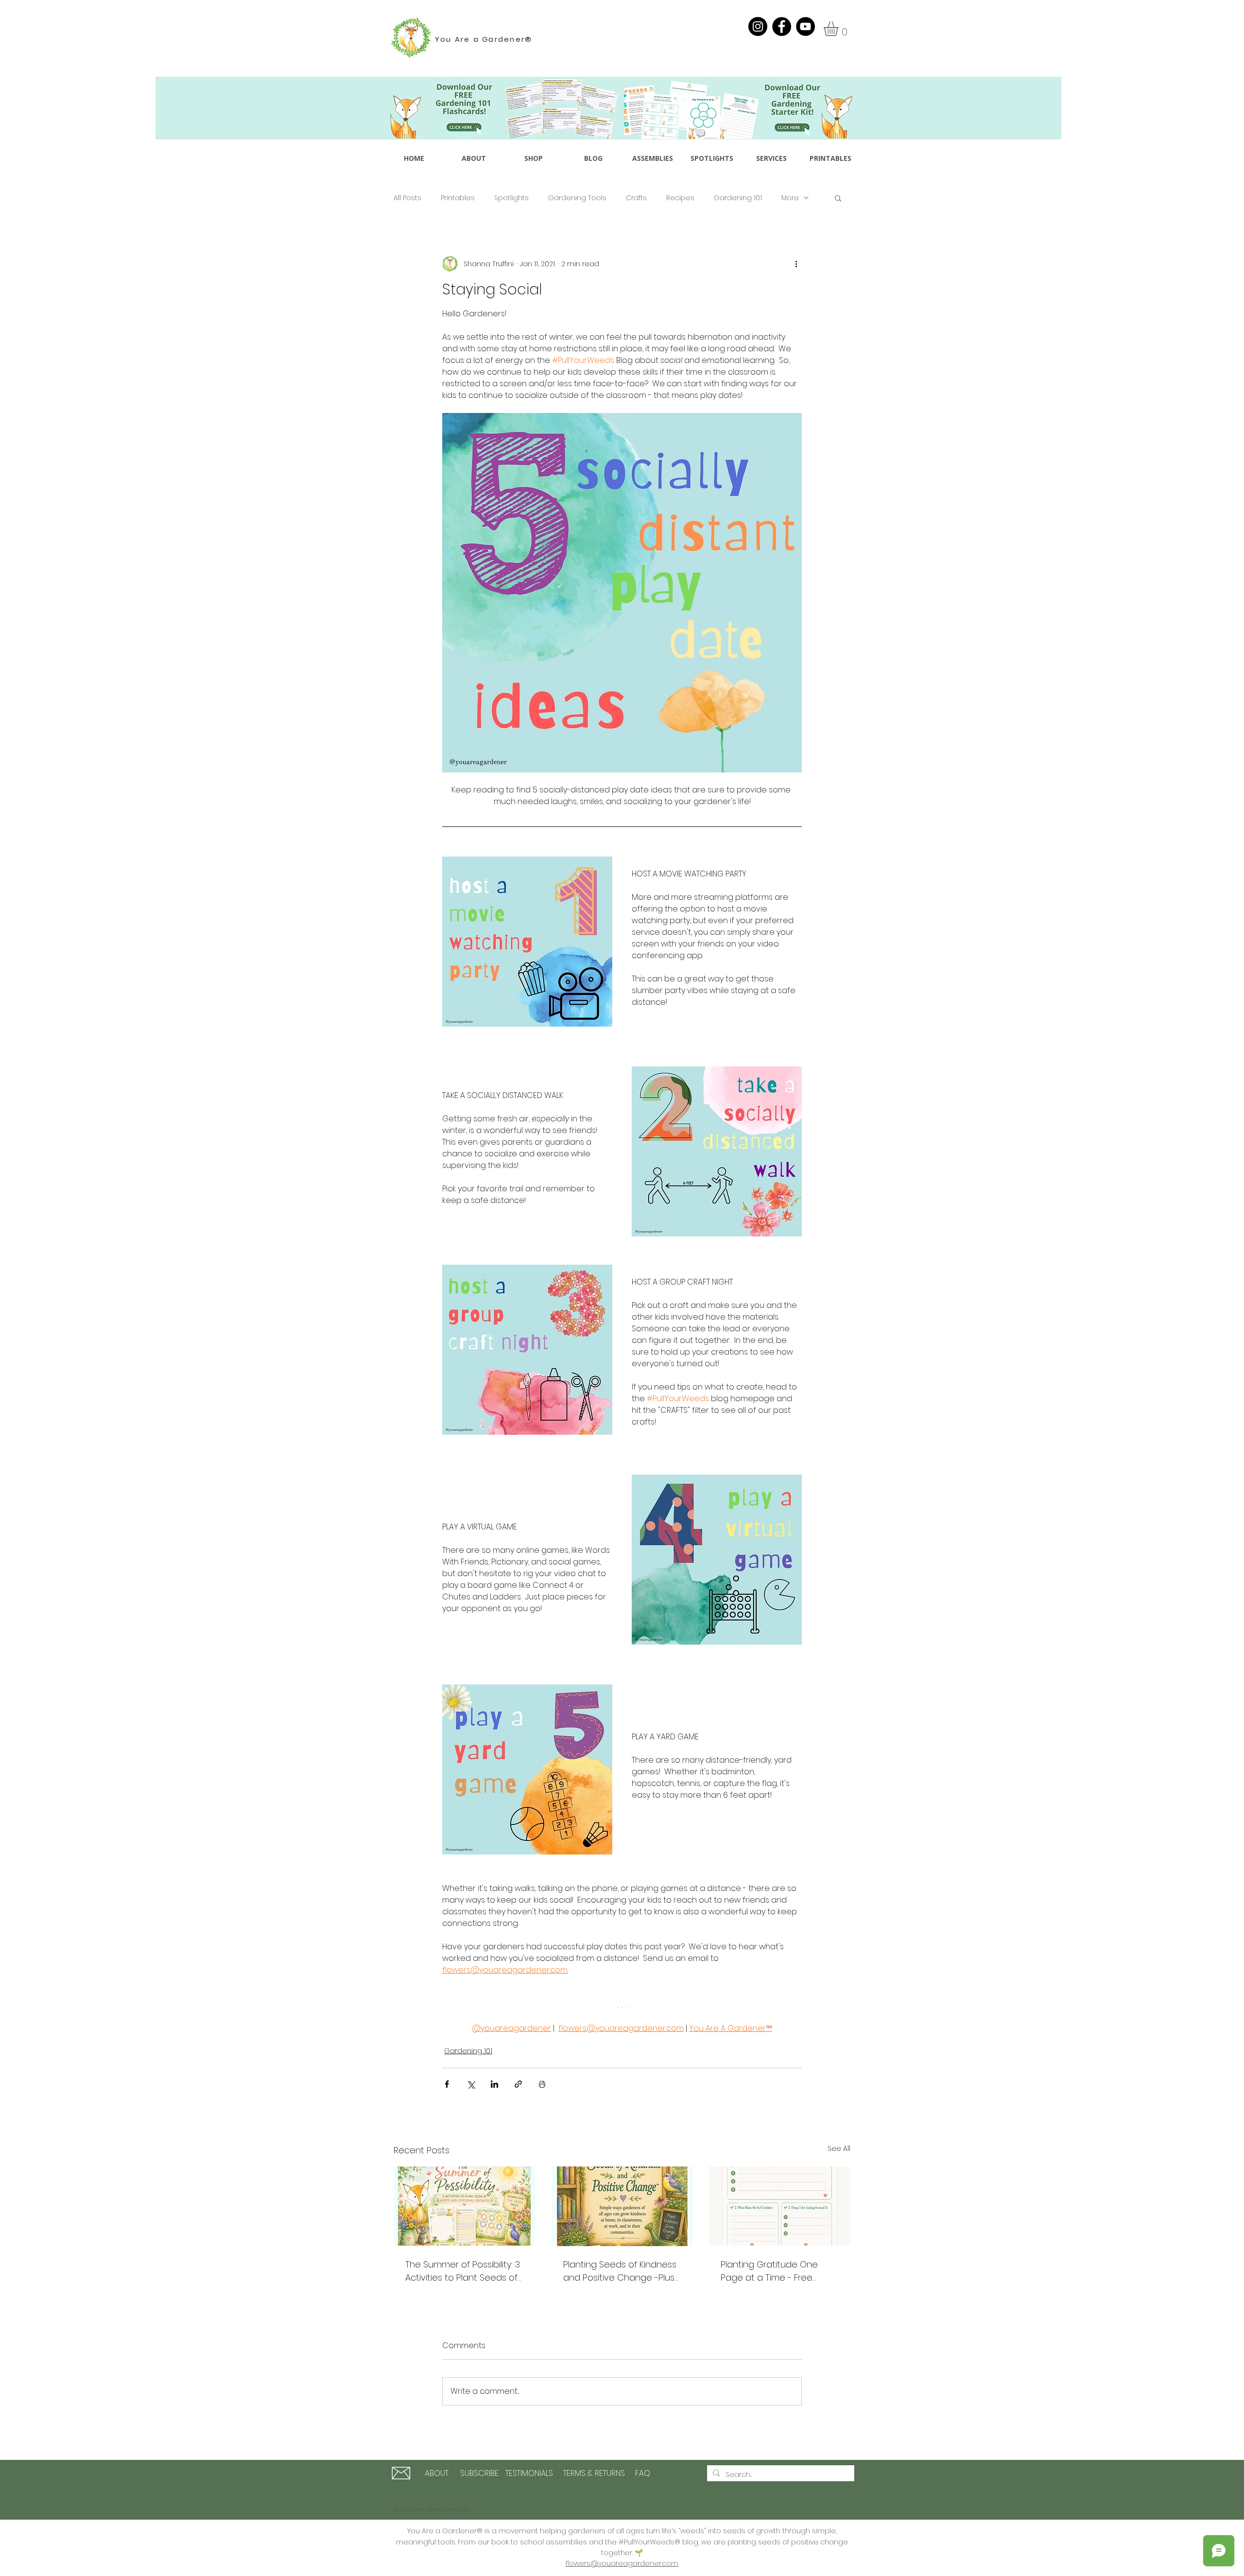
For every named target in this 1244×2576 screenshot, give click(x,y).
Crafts (636, 198)
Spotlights (511, 198)
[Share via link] (518, 2084)
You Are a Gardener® (484, 39)
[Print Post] (542, 2084)
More (790, 198)
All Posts (407, 198)
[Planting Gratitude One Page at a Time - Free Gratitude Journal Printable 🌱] (780, 2206)
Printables (458, 198)
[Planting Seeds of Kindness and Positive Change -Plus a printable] (622, 2206)
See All (839, 2148)
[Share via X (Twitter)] (471, 2084)
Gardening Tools (577, 198)
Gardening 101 (738, 198)
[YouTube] (805, 26)
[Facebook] (782, 26)
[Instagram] (758, 26)
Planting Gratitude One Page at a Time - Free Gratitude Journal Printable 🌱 (777, 2271)
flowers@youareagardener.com (622, 2563)
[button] (839, 29)
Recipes (680, 198)
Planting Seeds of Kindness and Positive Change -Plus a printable (620, 2271)
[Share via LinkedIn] (494, 2084)
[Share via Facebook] (447, 2084)
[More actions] (796, 264)
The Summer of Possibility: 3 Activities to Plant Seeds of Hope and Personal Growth (463, 2271)
